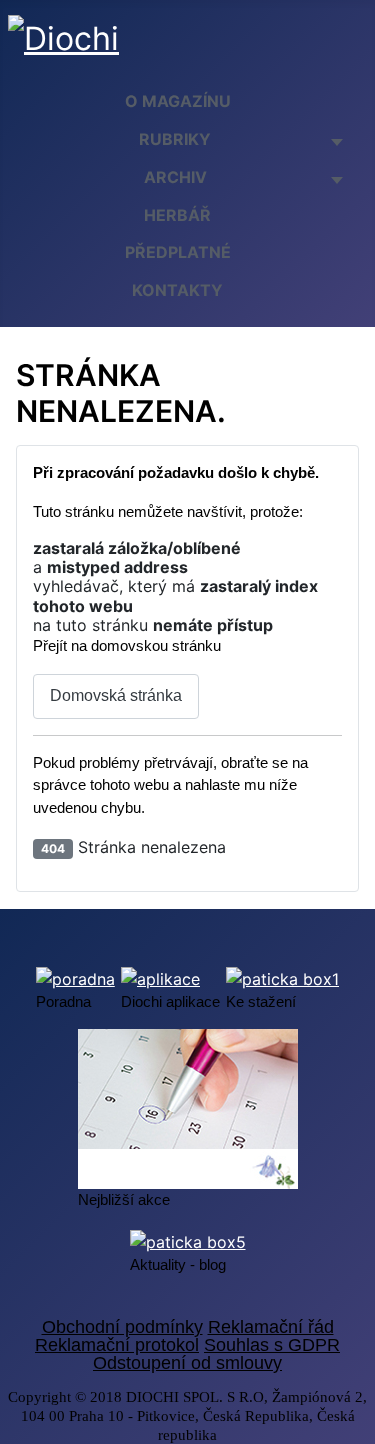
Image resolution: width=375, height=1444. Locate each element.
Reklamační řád (271, 1327)
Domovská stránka (116, 695)
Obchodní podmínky (122, 1327)
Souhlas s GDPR (272, 1345)
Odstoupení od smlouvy (187, 1363)
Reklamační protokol (117, 1345)
